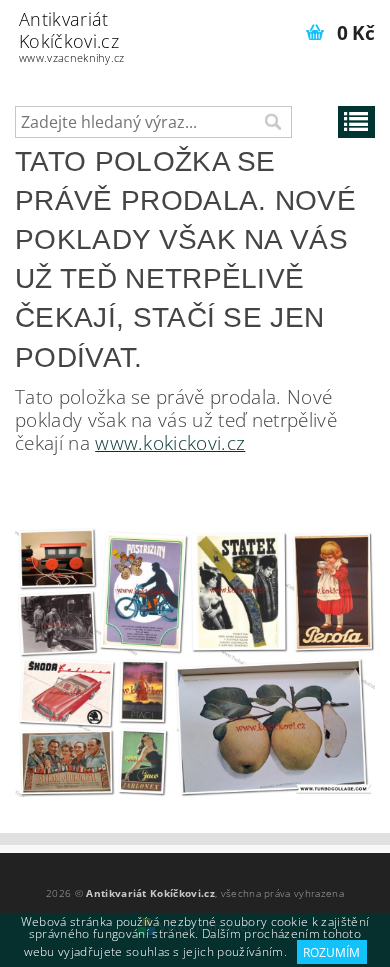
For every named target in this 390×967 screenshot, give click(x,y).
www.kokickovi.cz (170, 442)
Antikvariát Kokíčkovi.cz (72, 36)
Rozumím (331, 952)
